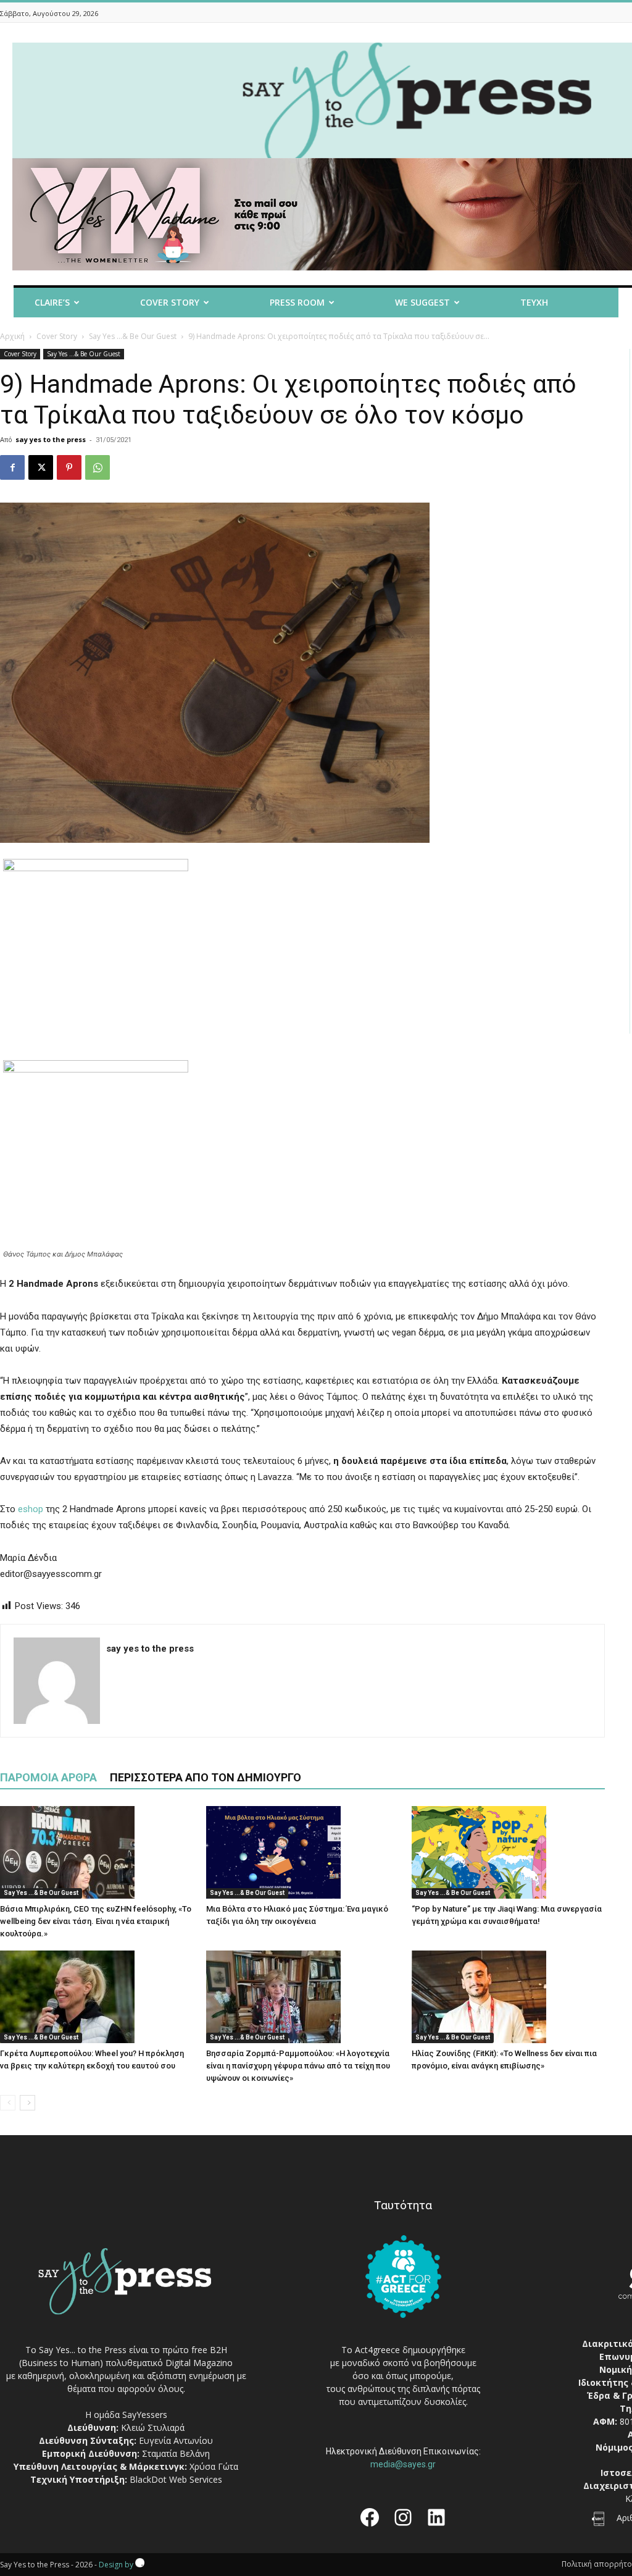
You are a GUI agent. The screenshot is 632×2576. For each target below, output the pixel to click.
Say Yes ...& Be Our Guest (133, 336)
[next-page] (27, 2103)
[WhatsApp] (98, 467)
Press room (297, 302)
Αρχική (12, 336)
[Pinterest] (69, 467)
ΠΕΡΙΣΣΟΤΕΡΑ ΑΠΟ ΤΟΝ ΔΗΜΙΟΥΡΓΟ (206, 1777)
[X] (41, 467)
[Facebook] (12, 467)
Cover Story (170, 302)
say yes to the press (51, 439)
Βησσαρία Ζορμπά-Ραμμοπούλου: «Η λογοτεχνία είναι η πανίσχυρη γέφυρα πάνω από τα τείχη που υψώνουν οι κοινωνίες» (298, 2066)
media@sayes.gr (403, 2464)
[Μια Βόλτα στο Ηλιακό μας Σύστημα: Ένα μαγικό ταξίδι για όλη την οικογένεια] (303, 1852)
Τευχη (534, 302)
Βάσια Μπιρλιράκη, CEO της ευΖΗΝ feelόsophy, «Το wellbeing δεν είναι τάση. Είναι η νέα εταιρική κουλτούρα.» (96, 1921)
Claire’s (52, 302)
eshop (31, 1509)
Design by (117, 2565)
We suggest (422, 302)
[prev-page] (8, 2103)
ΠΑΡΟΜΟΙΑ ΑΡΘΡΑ (48, 1777)
